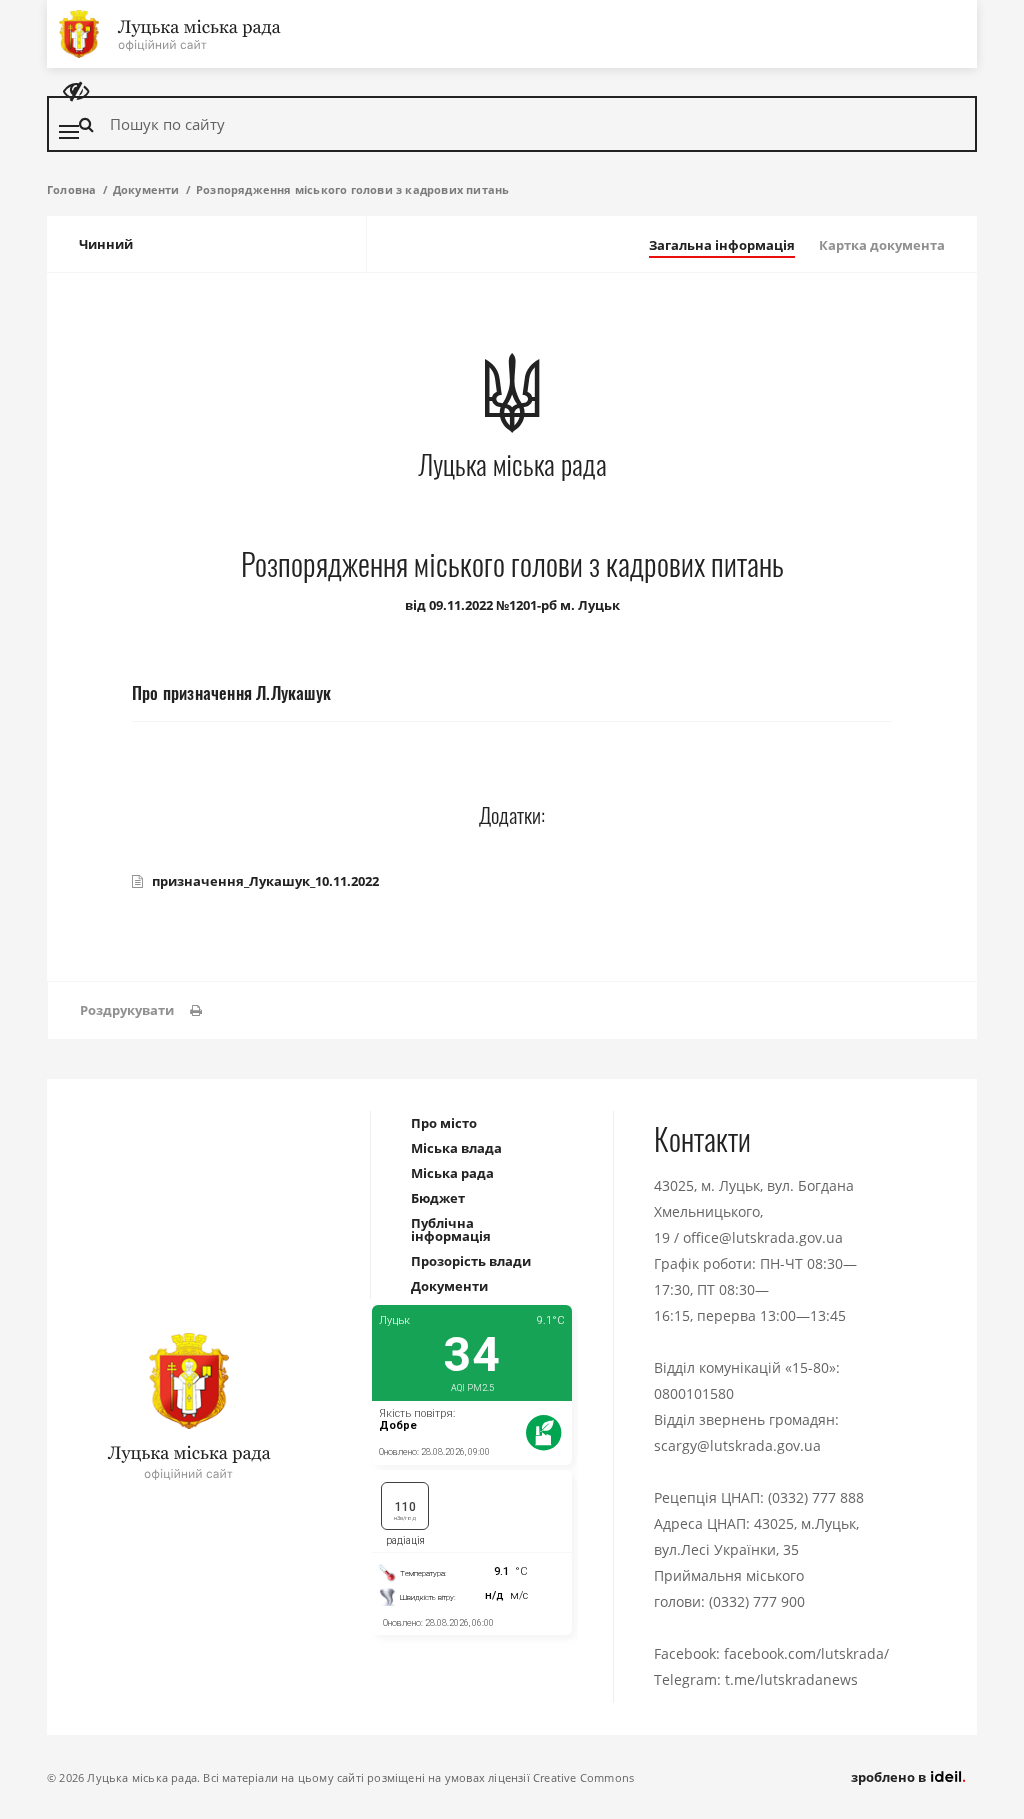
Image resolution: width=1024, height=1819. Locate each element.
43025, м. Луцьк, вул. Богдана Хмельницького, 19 (754, 1211)
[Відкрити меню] (69, 132)
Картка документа (882, 245)
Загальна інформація (722, 245)
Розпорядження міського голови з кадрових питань (352, 189)
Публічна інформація (451, 1229)
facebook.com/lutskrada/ (806, 1653)
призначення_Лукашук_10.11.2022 (265, 881)
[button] (141, 1010)
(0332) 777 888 (816, 1497)
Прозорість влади (471, 1261)
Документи (146, 189)
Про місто (444, 1123)
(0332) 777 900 (757, 1601)
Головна (71, 189)
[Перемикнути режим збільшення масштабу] (76, 91)
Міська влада (456, 1148)
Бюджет (438, 1198)
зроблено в (890, 1777)
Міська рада (452, 1173)
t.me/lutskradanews (791, 1679)
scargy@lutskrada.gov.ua (737, 1445)
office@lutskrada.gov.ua (763, 1237)
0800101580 (694, 1393)
